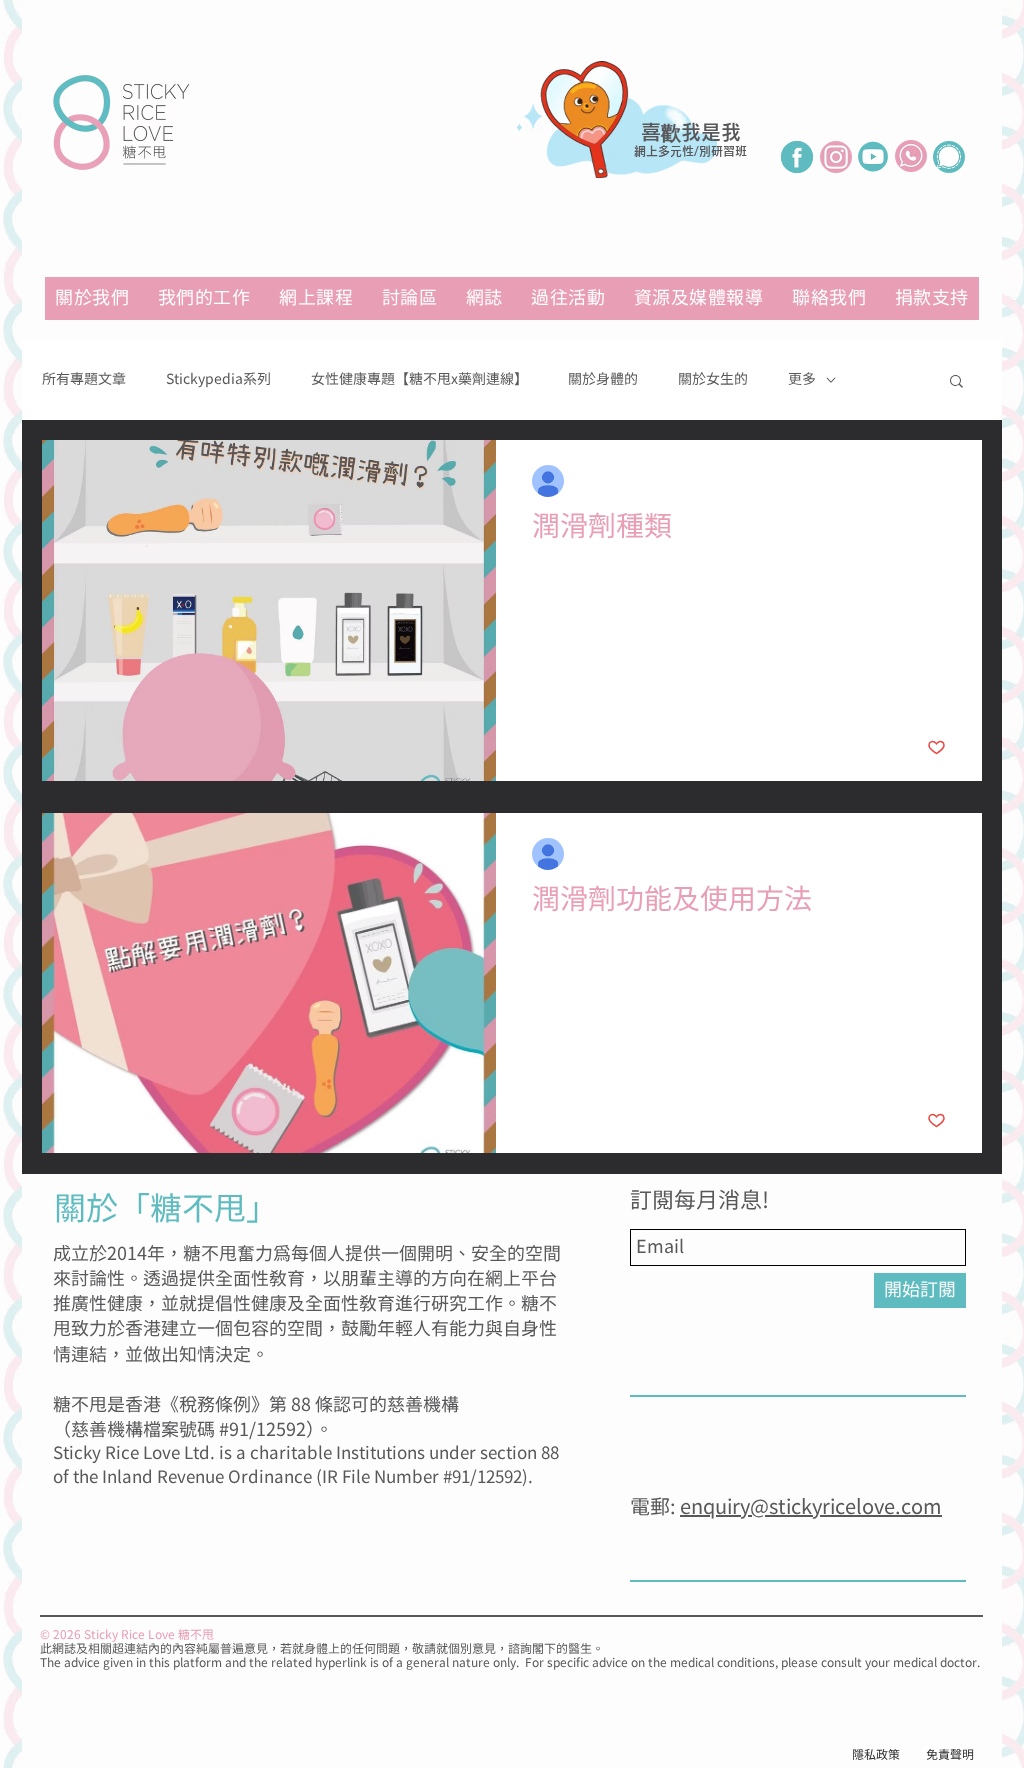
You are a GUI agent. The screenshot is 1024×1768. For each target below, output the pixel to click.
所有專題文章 (84, 380)
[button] (699, 298)
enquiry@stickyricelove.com (811, 1507)
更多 (802, 380)
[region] (637, 152)
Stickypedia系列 (218, 380)
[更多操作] (943, 481)
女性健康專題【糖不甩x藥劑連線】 (419, 380)
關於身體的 (603, 380)
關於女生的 (713, 380)
